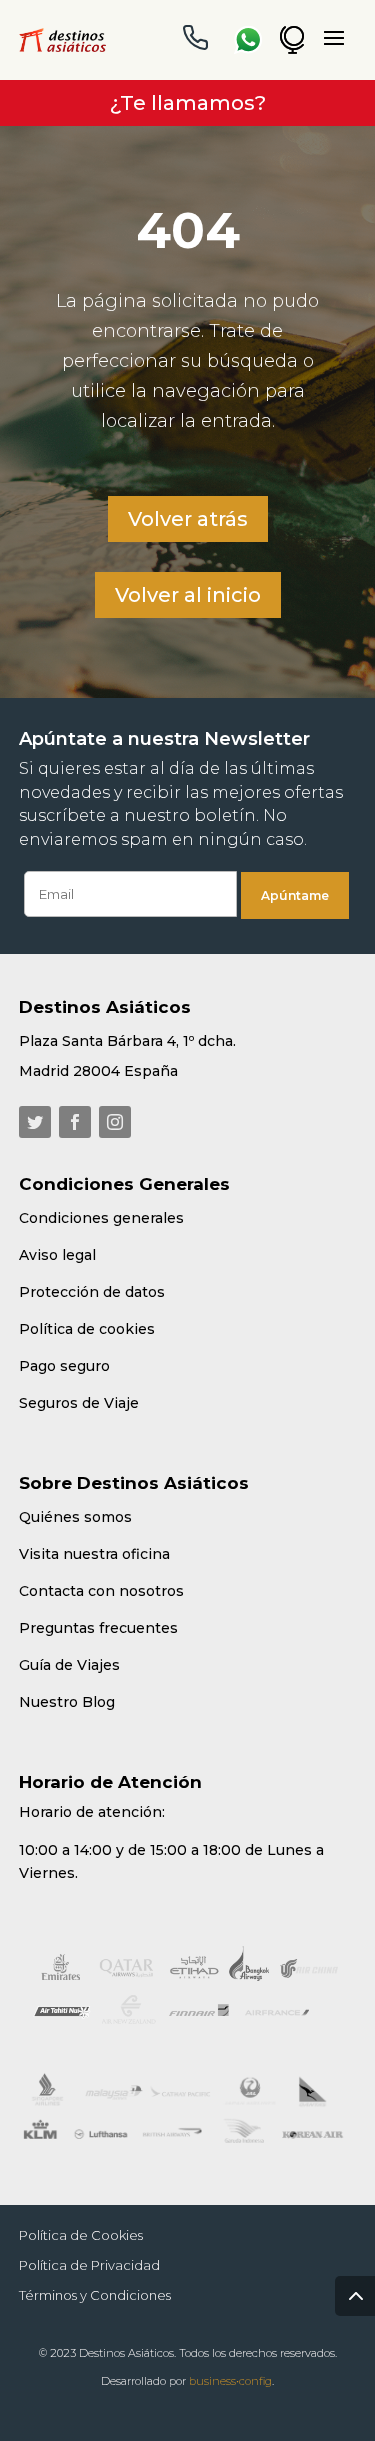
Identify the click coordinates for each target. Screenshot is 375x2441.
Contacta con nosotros (101, 1591)
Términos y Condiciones (95, 2295)
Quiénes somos (75, 1517)
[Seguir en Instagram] (115, 1122)
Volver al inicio (188, 595)
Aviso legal (57, 1255)
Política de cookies (87, 1329)
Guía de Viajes (69, 1665)
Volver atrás (188, 519)
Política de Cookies (81, 2235)
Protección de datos (92, 1292)
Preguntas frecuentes (98, 1628)
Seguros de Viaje (79, 1403)
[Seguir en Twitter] (35, 1122)
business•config (230, 2381)
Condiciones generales (101, 1218)
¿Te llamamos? (188, 103)
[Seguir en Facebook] (75, 1122)
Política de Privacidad (89, 2265)
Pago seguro (64, 1366)
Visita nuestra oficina (94, 1554)
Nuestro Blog (67, 1702)
